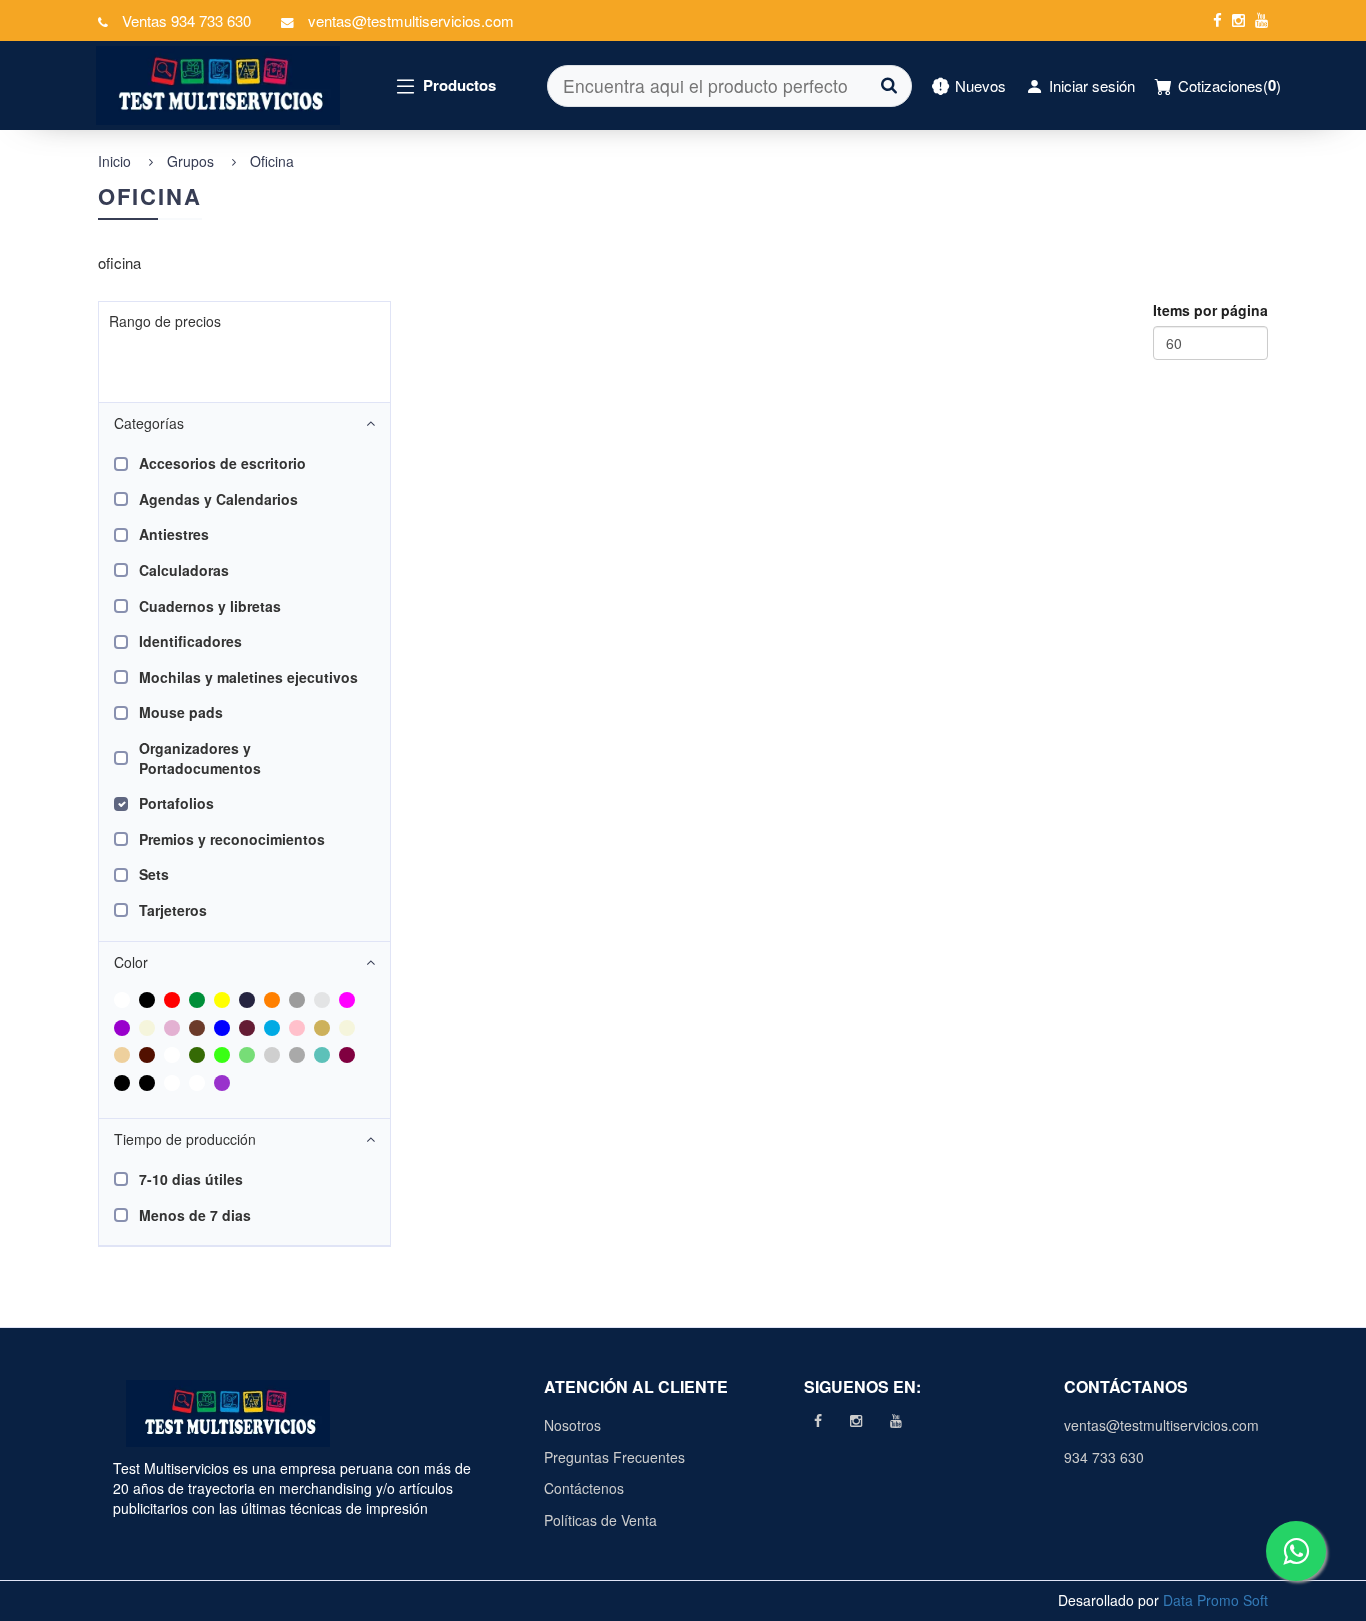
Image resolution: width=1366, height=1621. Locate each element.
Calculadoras (184, 570)
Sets (154, 874)
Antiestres (174, 534)
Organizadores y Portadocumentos (200, 758)
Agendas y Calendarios (218, 499)
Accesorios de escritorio (222, 463)
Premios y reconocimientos (232, 839)
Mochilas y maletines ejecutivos (248, 677)
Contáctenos (584, 1488)
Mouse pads (181, 712)
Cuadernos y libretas (210, 606)
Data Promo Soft (1215, 1600)
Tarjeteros (173, 910)
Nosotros (572, 1425)
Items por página (1210, 310)
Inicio (114, 161)
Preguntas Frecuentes (614, 1457)
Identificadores (190, 641)
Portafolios (176, 803)
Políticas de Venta (600, 1520)
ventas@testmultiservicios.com (1158, 1425)
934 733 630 (1104, 1457)
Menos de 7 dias (195, 1215)
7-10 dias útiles (191, 1179)
